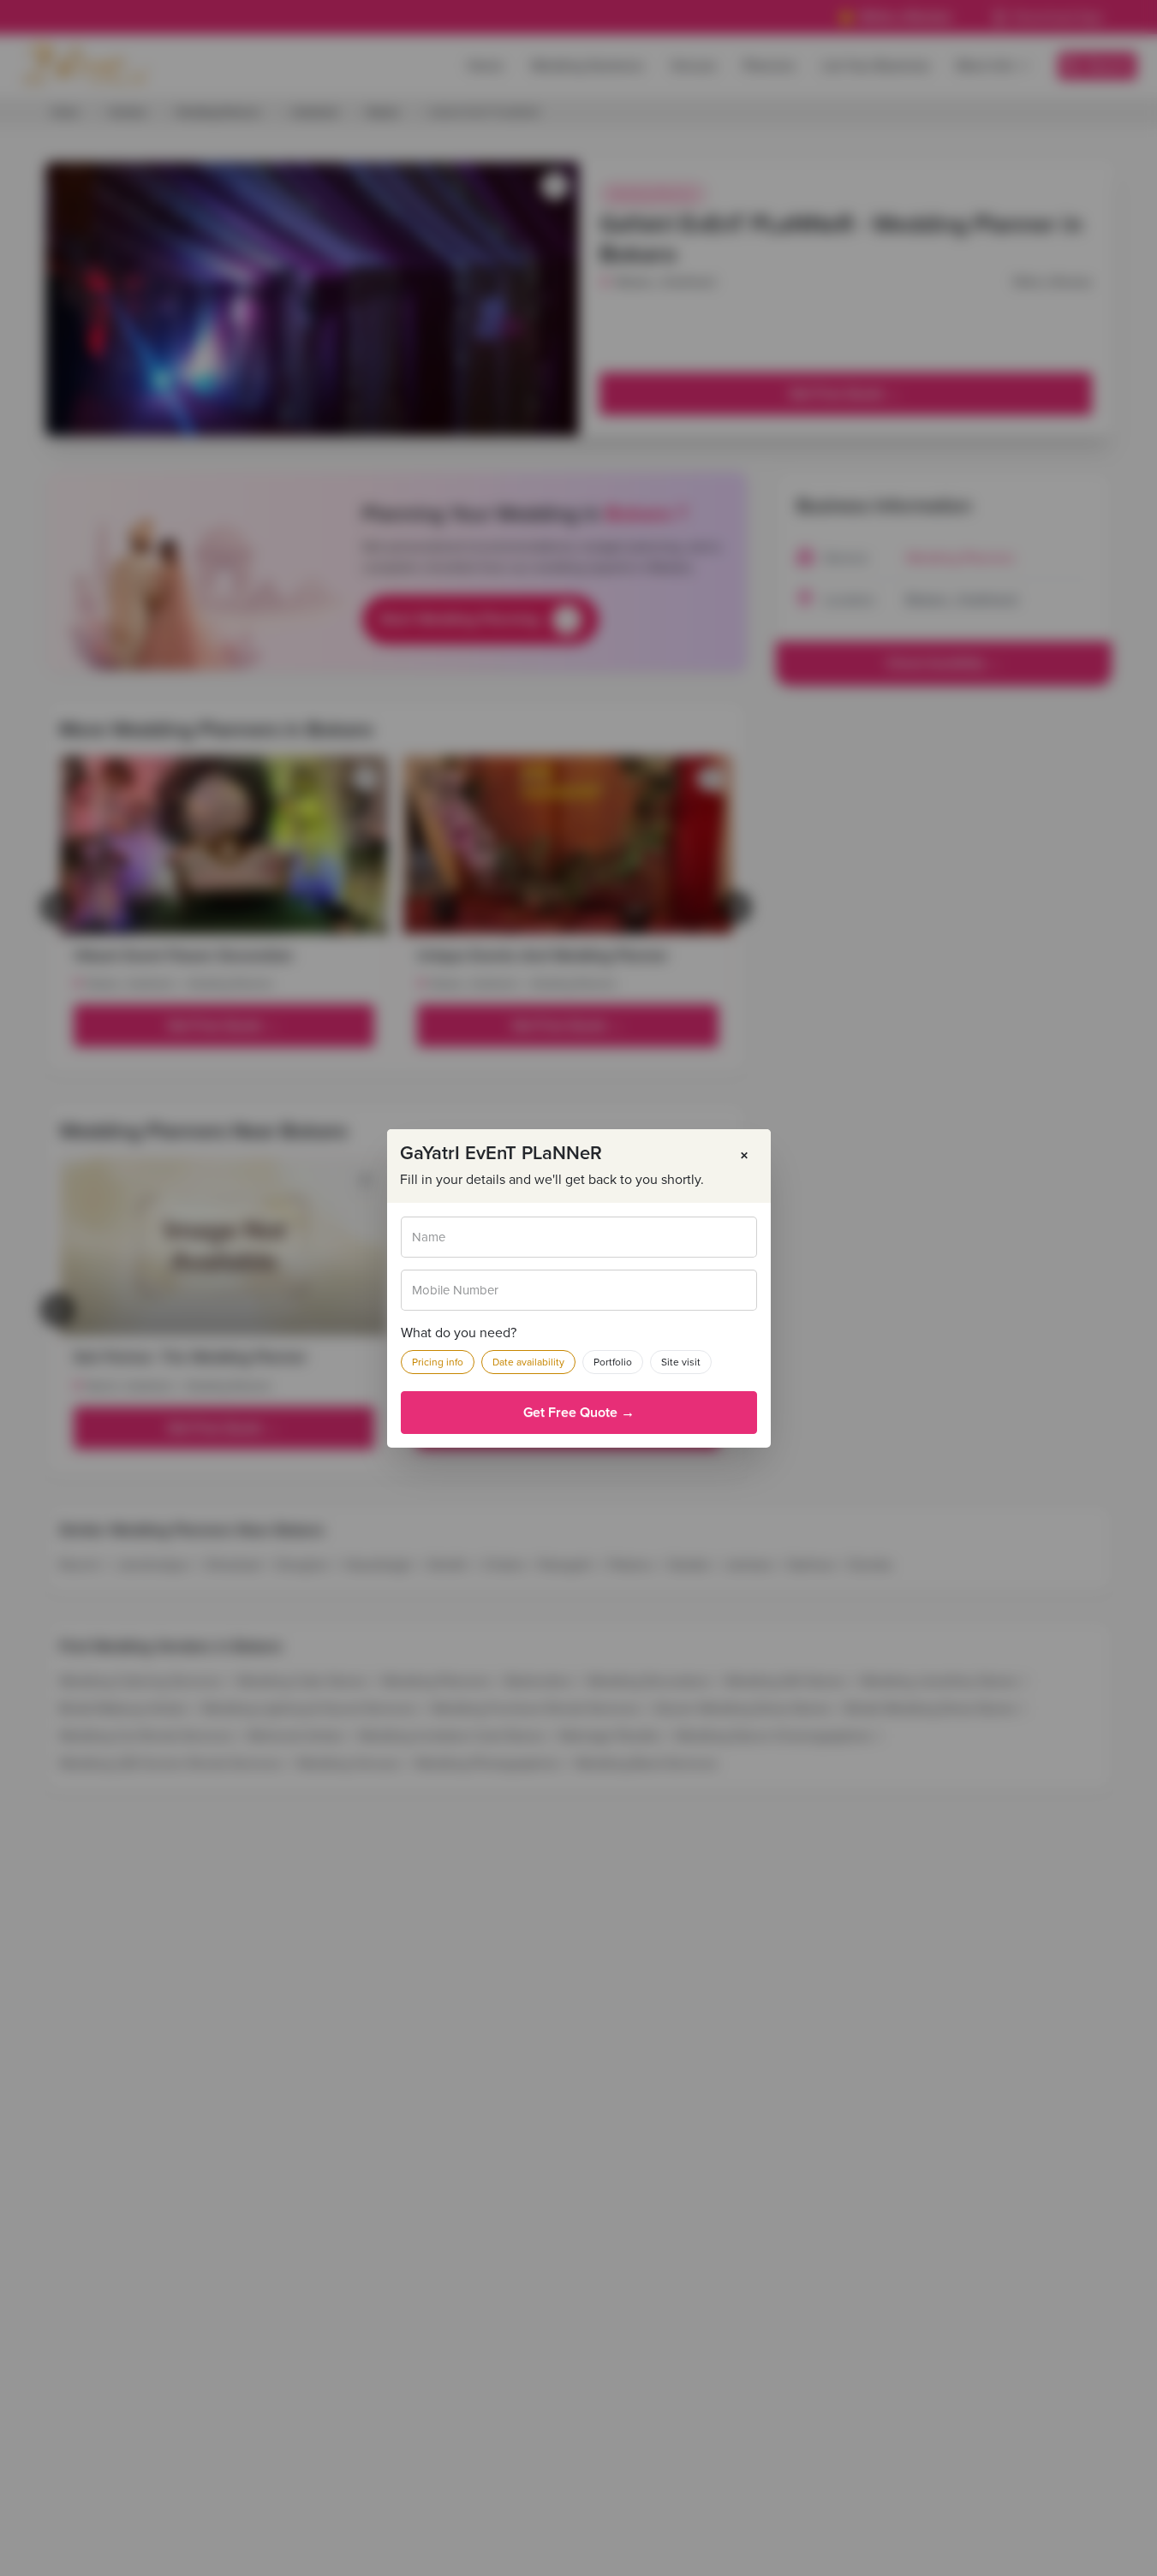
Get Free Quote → (579, 1413)
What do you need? (459, 1333)
